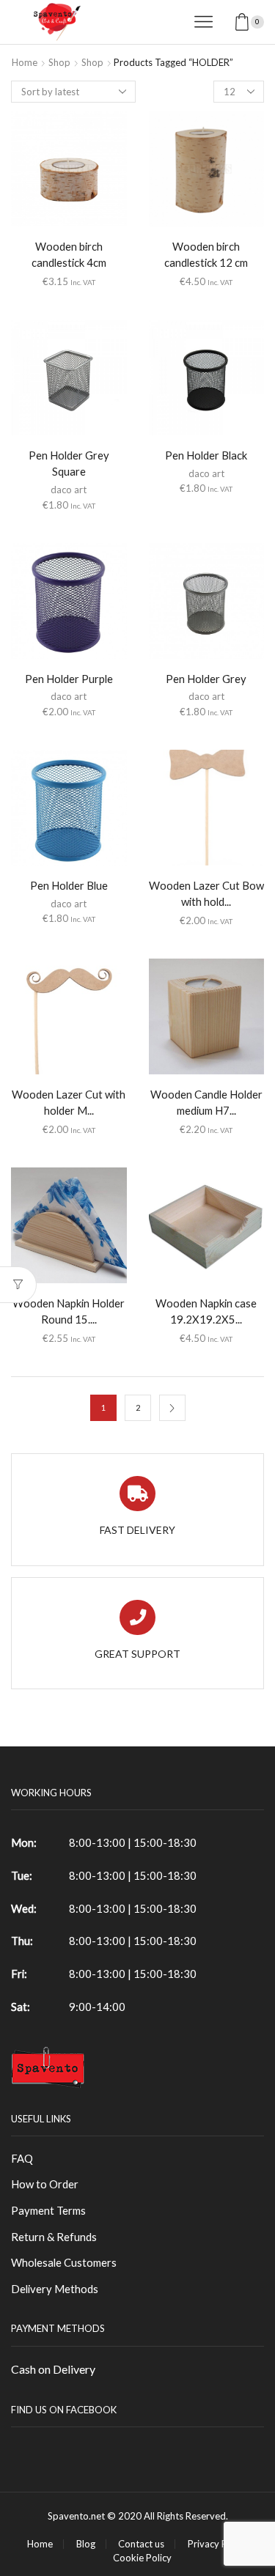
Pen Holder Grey (206, 679)
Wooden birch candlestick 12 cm (206, 254)
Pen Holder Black (206, 455)
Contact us (141, 2544)
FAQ (22, 2158)
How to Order (45, 2184)
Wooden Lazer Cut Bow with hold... (206, 893)
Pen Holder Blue (69, 885)
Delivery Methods (55, 2289)
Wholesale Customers (64, 2262)
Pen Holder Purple (69, 679)
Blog (86, 2544)
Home (25, 62)
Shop (59, 62)
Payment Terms (48, 2210)
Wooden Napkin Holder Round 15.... (69, 1311)
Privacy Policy (217, 2544)
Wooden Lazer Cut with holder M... (69, 1102)
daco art (69, 490)
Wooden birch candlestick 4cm (69, 254)
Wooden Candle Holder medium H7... (206, 1102)
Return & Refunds (54, 2237)
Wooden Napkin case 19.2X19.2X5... (206, 1311)
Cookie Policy (142, 2558)
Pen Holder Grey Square (69, 463)
